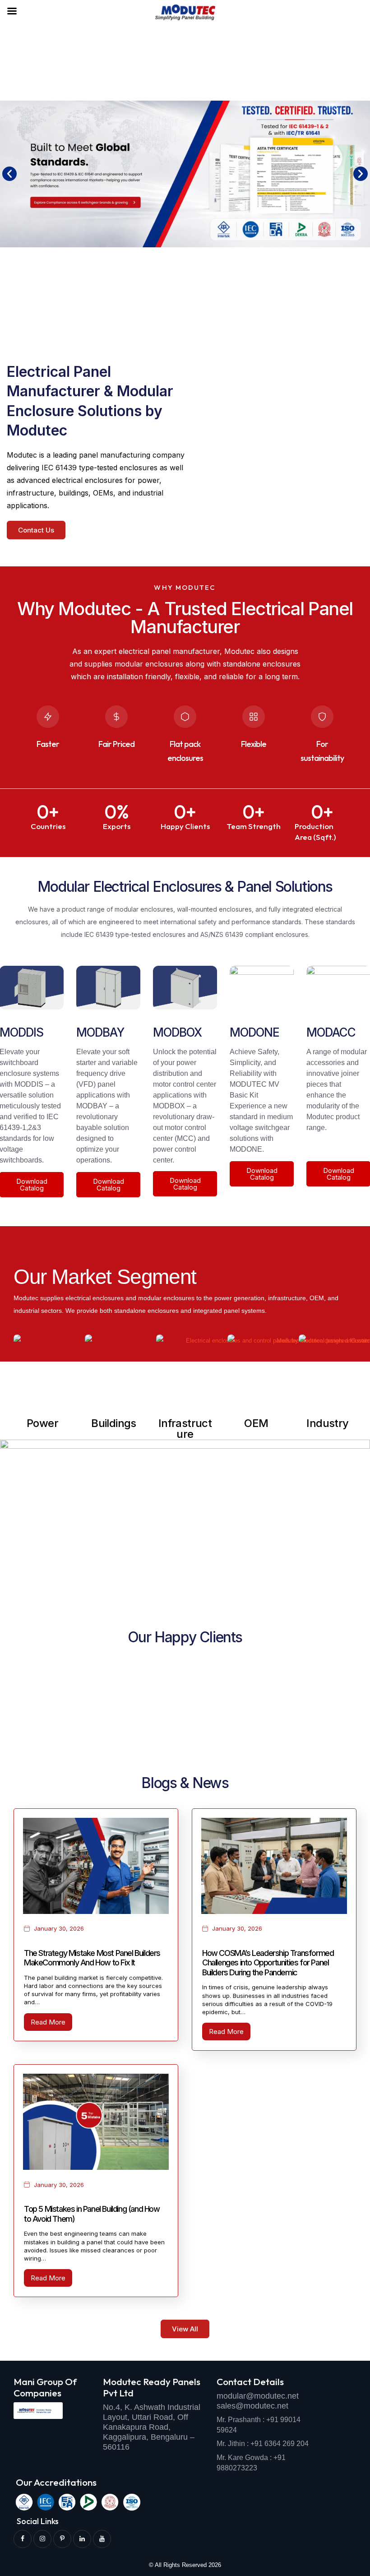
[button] (9, 174)
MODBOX (177, 1032)
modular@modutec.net (258, 2396)
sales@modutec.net (252, 2406)
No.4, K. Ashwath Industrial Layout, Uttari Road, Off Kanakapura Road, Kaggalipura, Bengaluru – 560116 (152, 2427)
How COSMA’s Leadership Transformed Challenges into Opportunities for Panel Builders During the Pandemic (268, 1963)
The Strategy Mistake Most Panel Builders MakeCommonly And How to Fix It (92, 1958)
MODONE (254, 1032)
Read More (48, 2022)
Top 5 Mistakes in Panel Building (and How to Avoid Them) (92, 2214)
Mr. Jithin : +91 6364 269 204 (263, 2444)
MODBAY (100, 1032)
